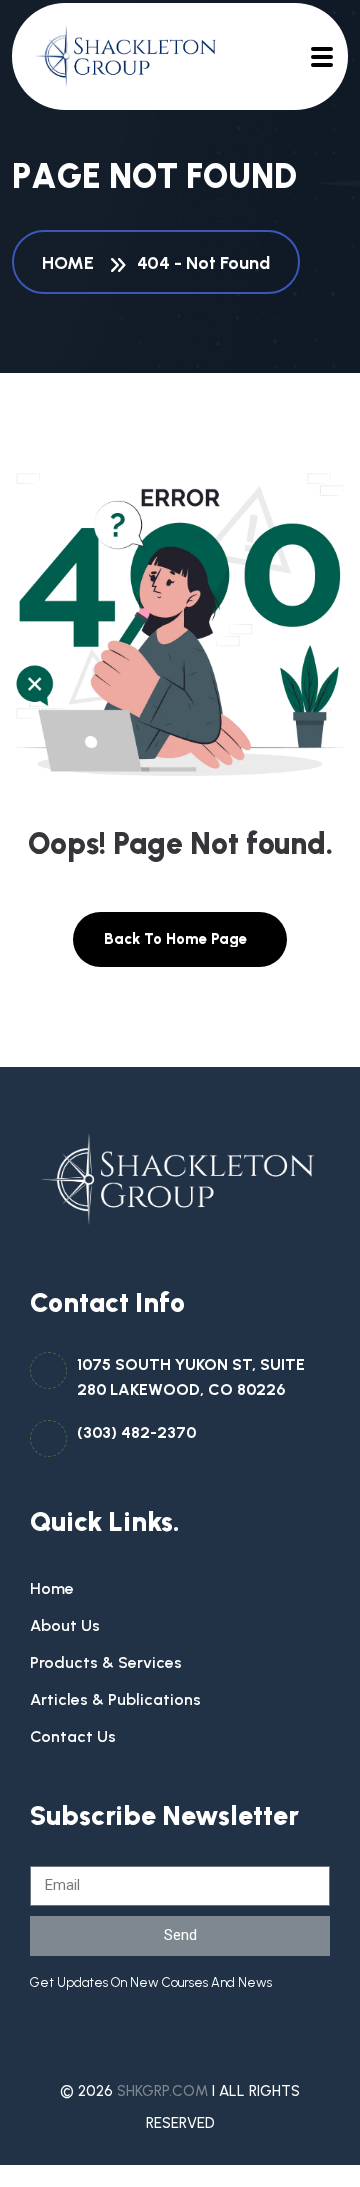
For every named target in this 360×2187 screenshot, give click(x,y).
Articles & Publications (115, 1699)
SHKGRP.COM (162, 2091)
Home (72, 263)
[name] (117, 56)
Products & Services (106, 1662)
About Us (65, 1625)
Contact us (73, 1736)
